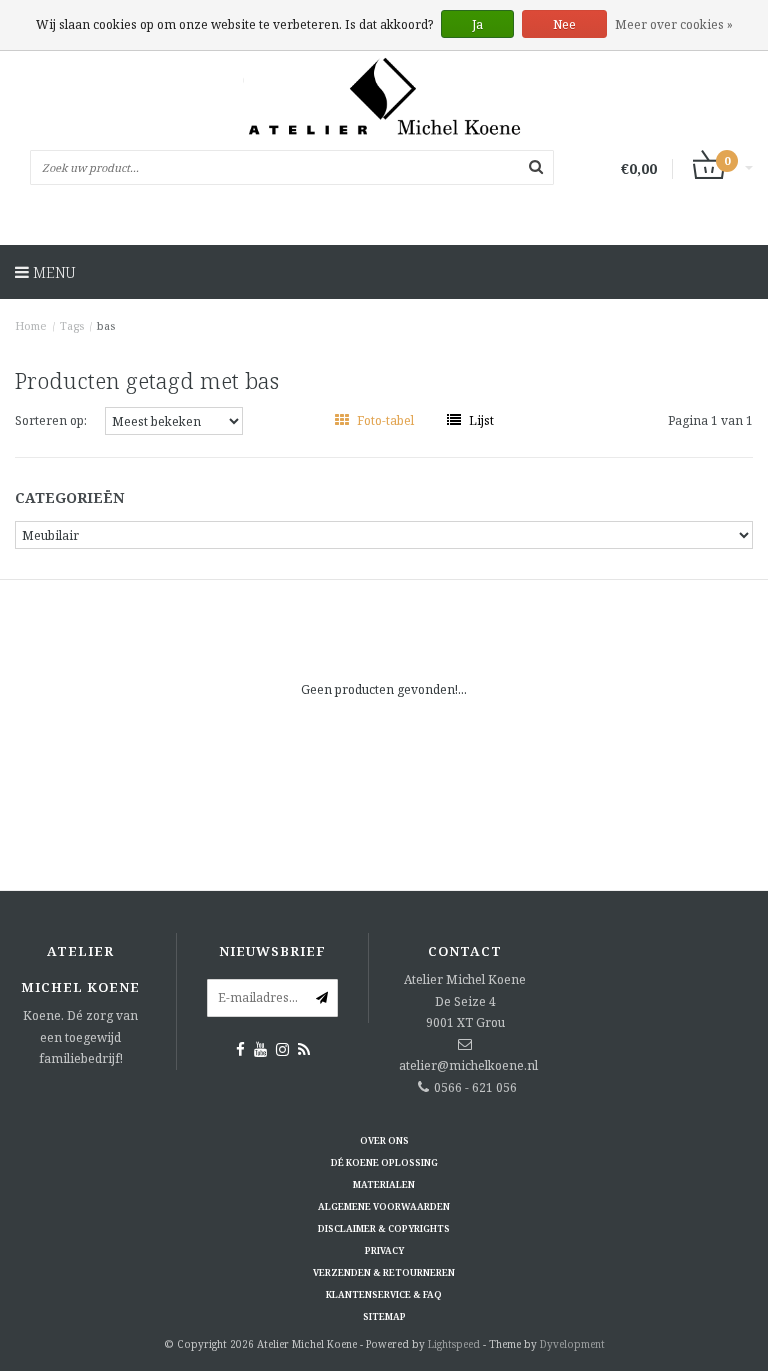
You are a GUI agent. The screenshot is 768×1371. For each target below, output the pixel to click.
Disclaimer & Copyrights (384, 1228)
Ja (477, 24)
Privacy (384, 1250)
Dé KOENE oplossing (384, 1162)
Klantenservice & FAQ (384, 1294)
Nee (564, 24)
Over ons (384, 1140)
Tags (72, 325)
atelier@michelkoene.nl (468, 1065)
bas (106, 325)
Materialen (384, 1184)
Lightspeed (454, 1344)
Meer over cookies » (674, 24)
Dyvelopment (572, 1344)
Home (31, 325)
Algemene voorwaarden (384, 1206)
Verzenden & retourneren (384, 1272)
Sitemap (384, 1316)
